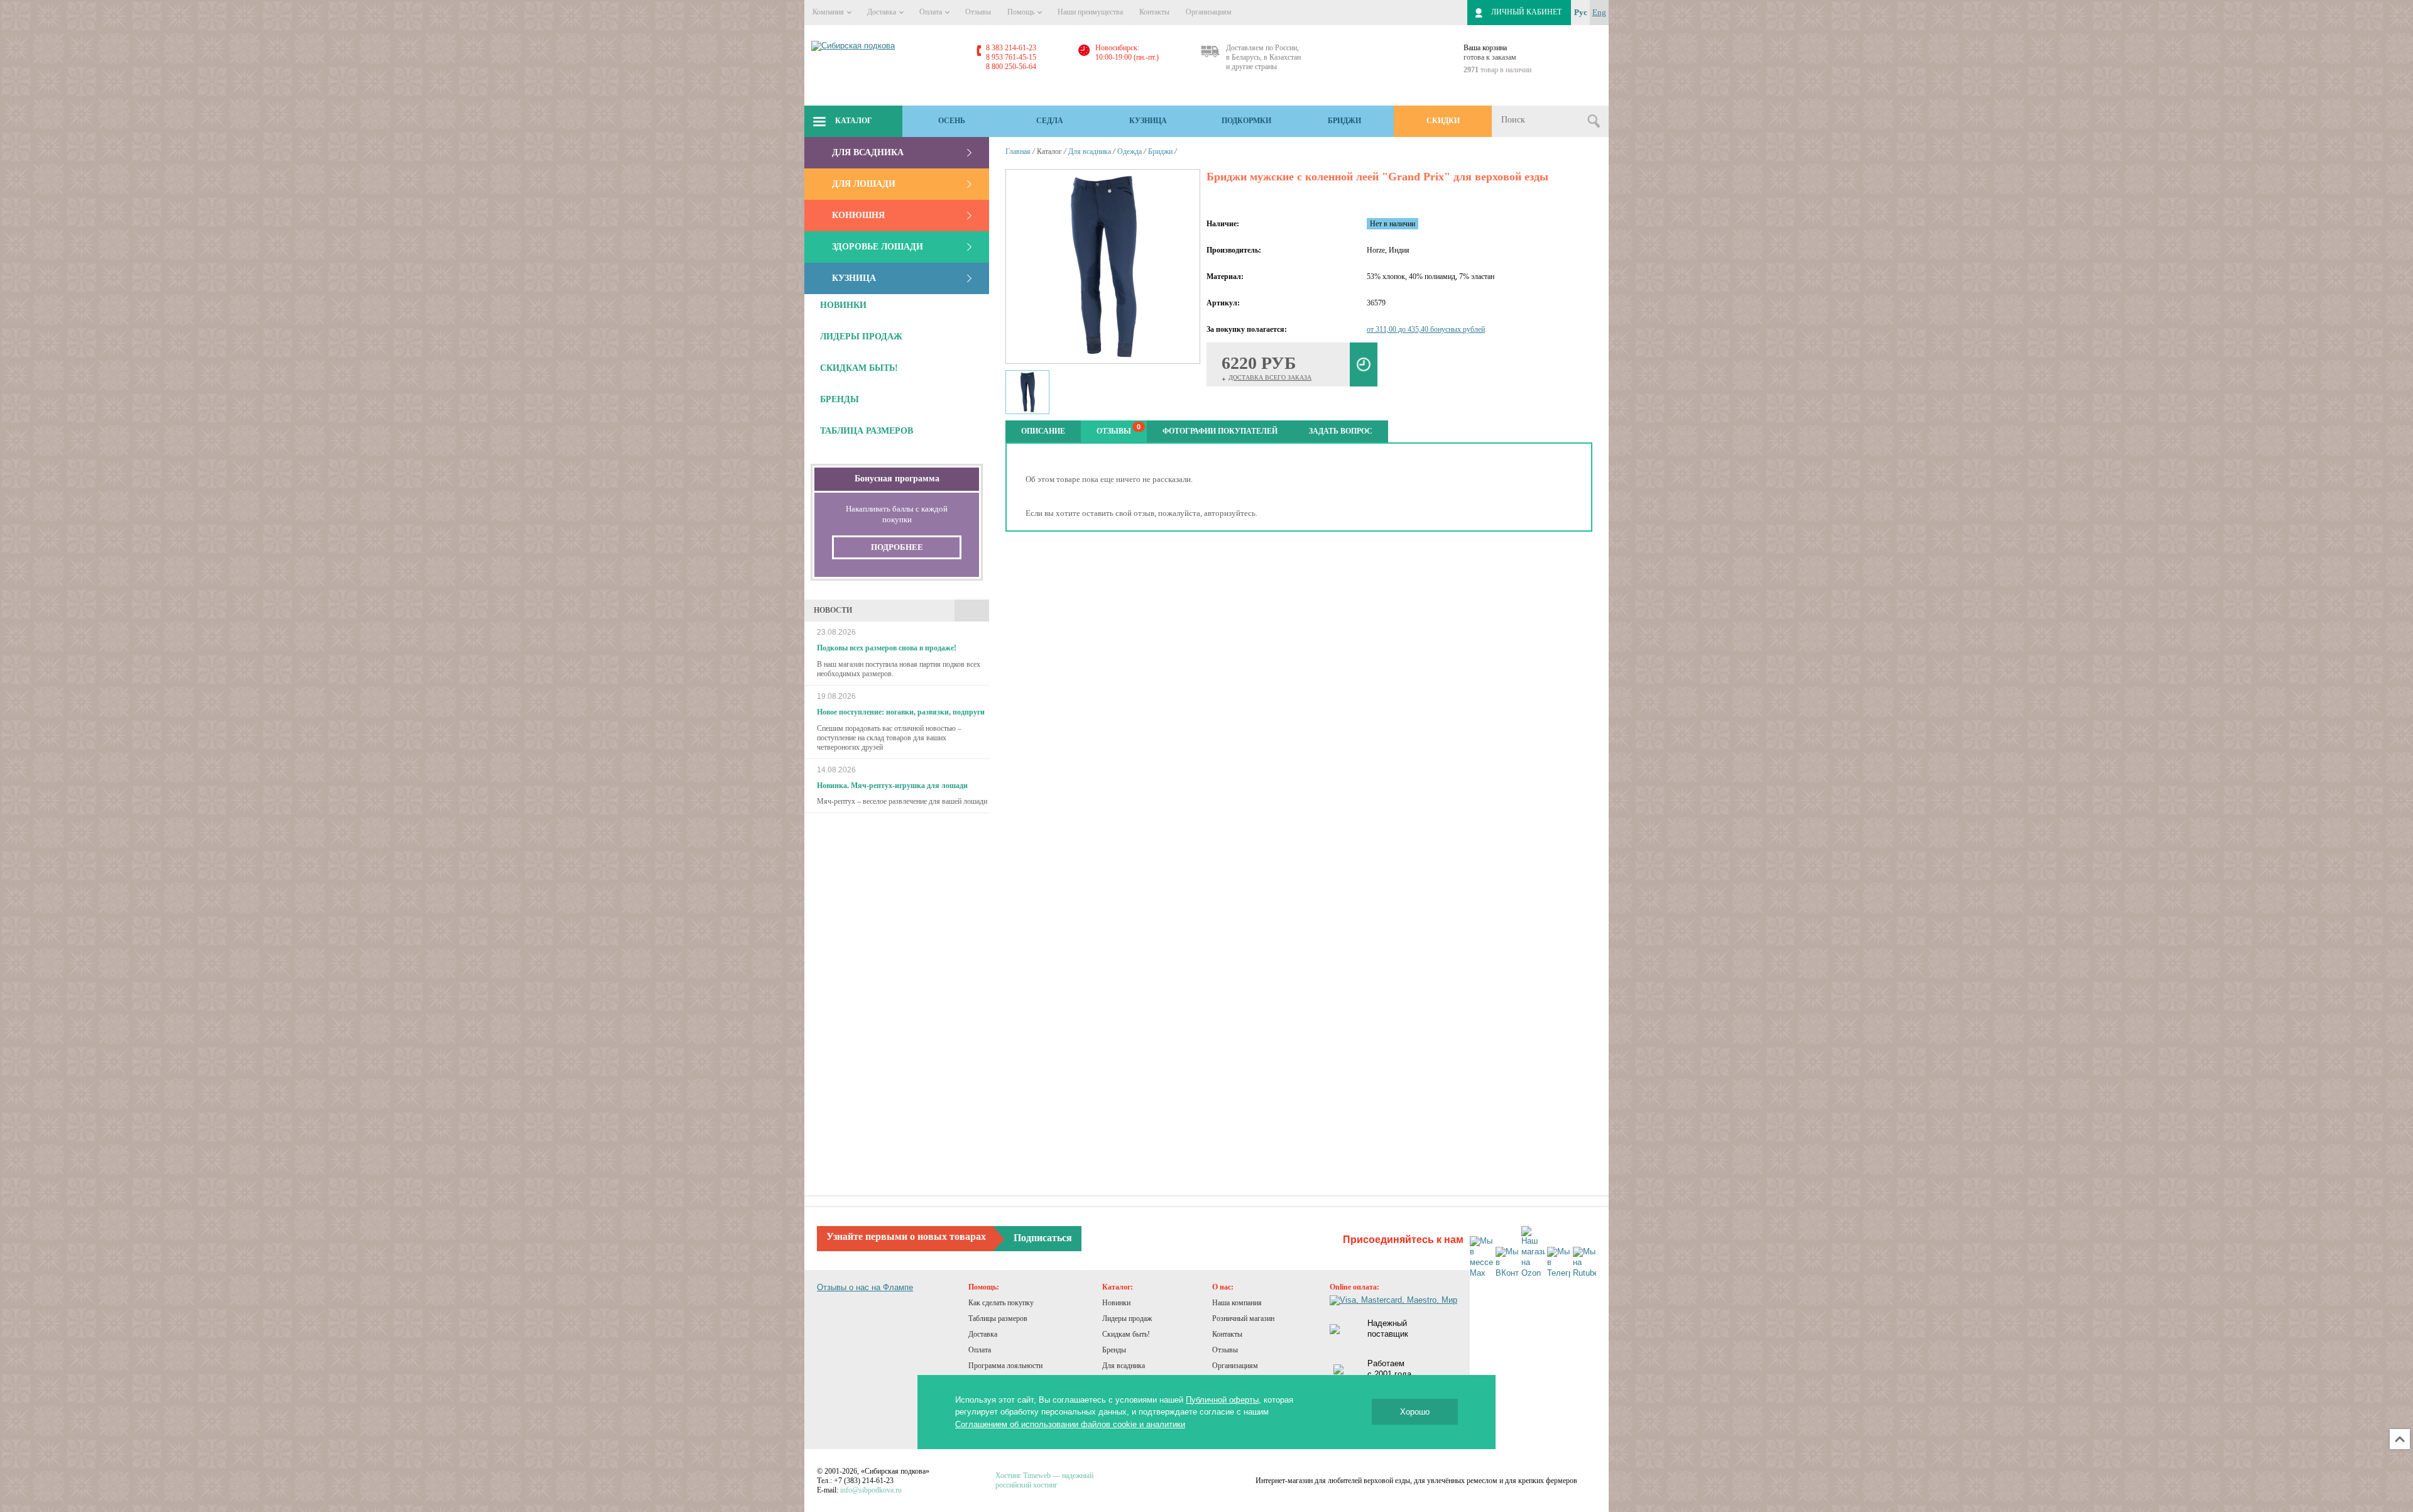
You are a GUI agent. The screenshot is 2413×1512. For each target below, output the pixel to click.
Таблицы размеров (998, 1318)
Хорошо (1415, 1412)
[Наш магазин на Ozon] (1533, 1252)
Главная (1018, 151)
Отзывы (978, 12)
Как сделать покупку (1001, 1303)
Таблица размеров (867, 431)
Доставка (883, 12)
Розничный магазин (1243, 1318)
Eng (1599, 12)
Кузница (1148, 121)
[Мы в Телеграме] (1559, 1263)
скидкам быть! (859, 368)
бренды (840, 399)
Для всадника (868, 152)
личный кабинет (1526, 12)
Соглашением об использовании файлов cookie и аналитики (1070, 1424)
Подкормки (1246, 121)
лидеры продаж (861, 337)
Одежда (1130, 151)
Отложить (1364, 364)
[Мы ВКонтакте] (1507, 1263)
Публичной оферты (1222, 1400)
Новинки (1116, 1303)
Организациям (1209, 12)
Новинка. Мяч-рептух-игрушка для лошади (892, 786)
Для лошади (864, 184)
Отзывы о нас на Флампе (865, 1287)
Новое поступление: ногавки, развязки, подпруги (901, 712)
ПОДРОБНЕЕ (897, 547)
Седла (1050, 121)
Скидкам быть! (1126, 1334)
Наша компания (1237, 1303)
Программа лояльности (1005, 1366)
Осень (952, 121)
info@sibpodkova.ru (871, 1490)
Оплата (932, 12)
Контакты (1154, 12)
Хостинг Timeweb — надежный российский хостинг (1044, 1480)
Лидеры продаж (1127, 1318)
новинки (843, 305)
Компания (829, 12)
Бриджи (1344, 121)
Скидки (1443, 121)
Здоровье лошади (878, 247)
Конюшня (858, 215)
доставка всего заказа (1270, 377)
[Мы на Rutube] (1584, 1263)
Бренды (1114, 1350)
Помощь (1022, 12)
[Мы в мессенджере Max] (1481, 1257)
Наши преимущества (1090, 12)
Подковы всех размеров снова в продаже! (887, 648)
